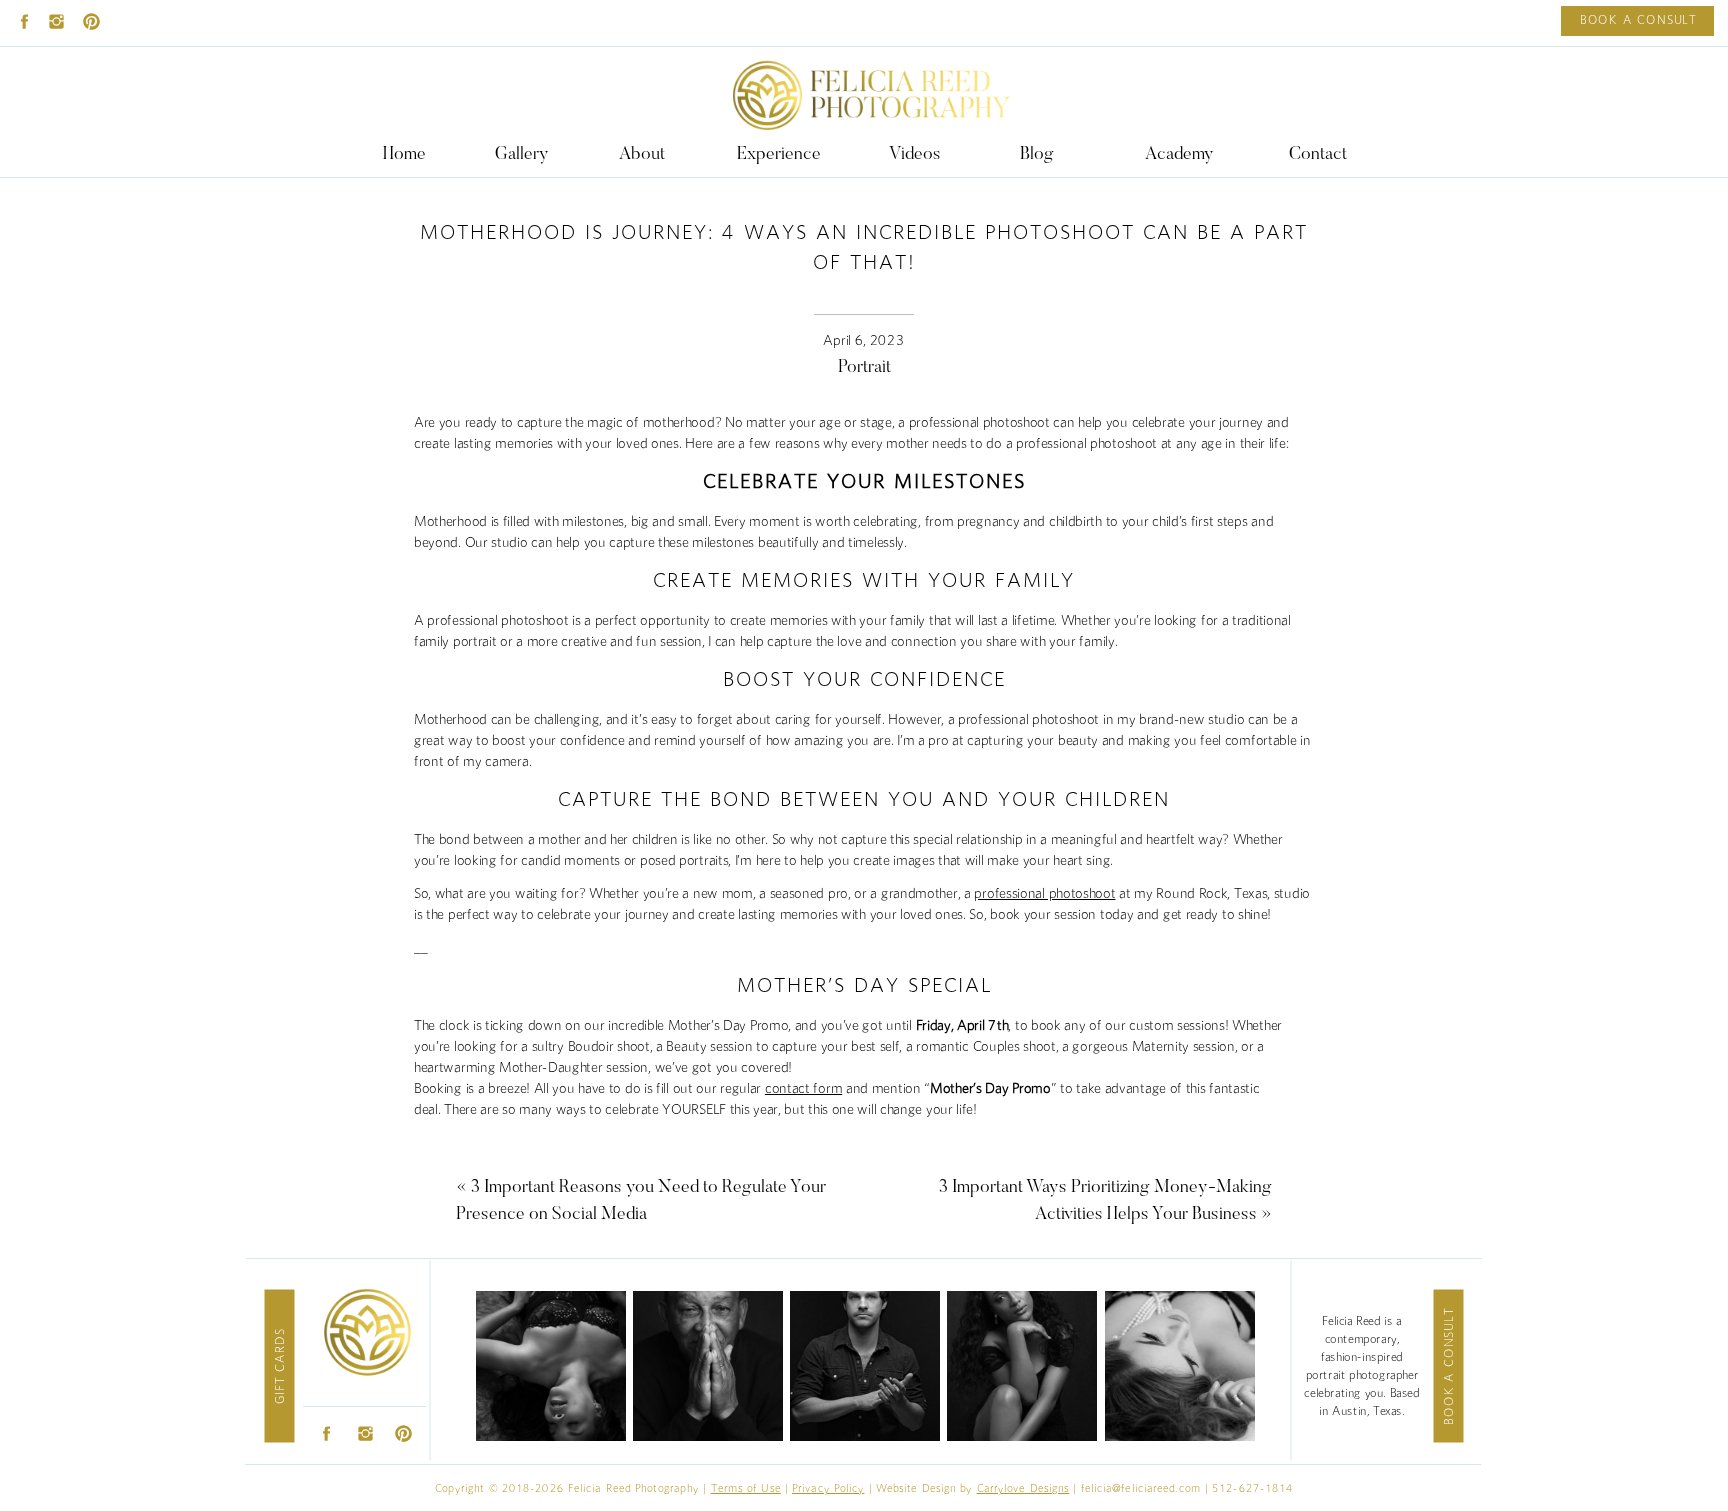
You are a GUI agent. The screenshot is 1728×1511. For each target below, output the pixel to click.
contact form (803, 1089)
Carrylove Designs (1023, 1488)
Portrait (864, 368)
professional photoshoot (1044, 894)
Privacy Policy (828, 1488)
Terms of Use (746, 1488)
